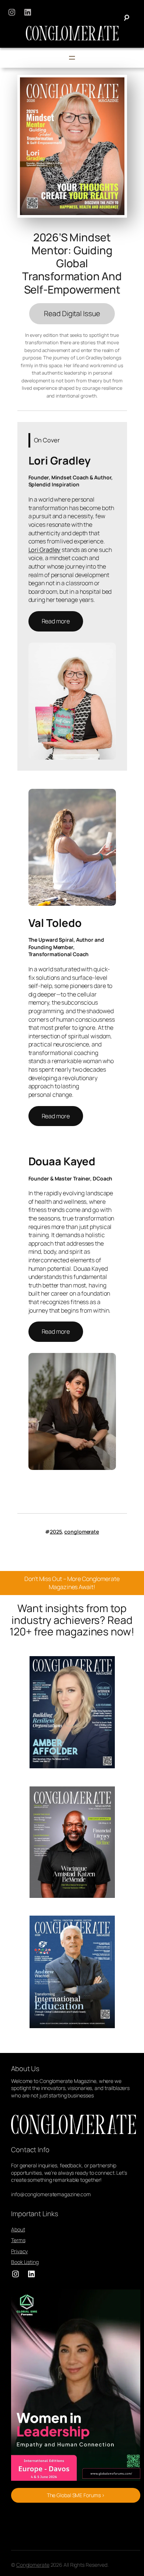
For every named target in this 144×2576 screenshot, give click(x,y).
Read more (56, 621)
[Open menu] (72, 58)
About (18, 2229)
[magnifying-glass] (126, 18)
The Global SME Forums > (76, 2495)
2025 (56, 1532)
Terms (18, 2240)
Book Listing (25, 2262)
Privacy (19, 2251)
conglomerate (82, 1532)
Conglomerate (33, 2565)
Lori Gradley (45, 550)
